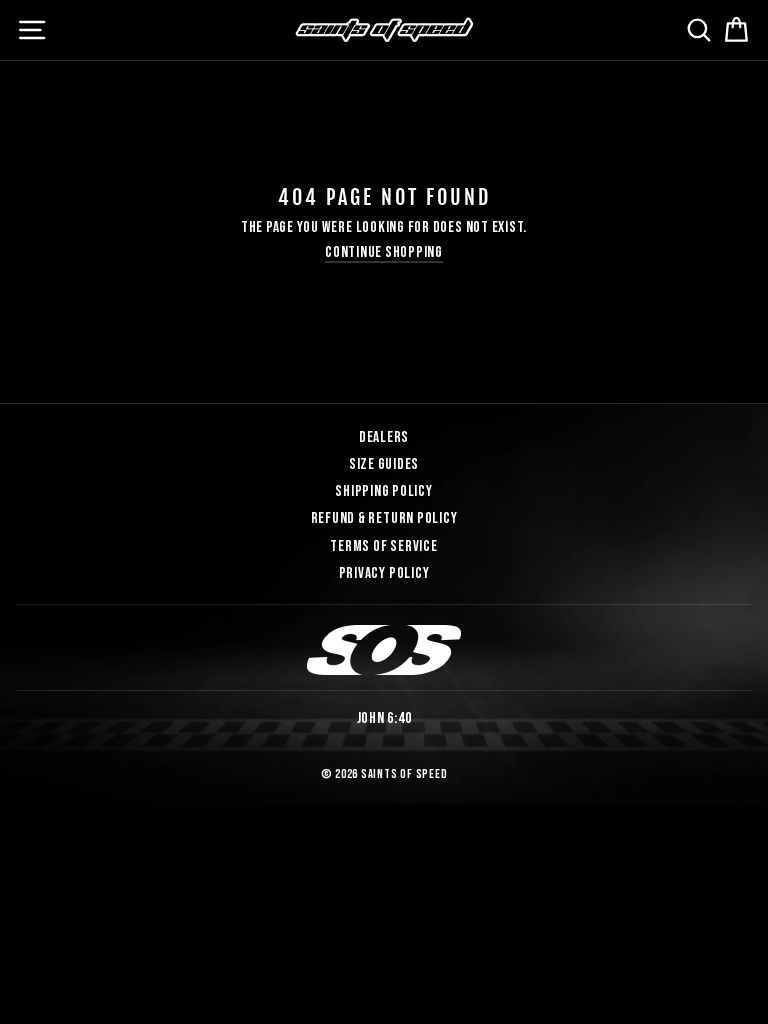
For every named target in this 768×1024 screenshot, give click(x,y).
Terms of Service (383, 546)
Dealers (384, 437)
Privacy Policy (384, 573)
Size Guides (384, 464)
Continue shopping (384, 253)
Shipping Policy (383, 491)
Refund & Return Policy (384, 518)
